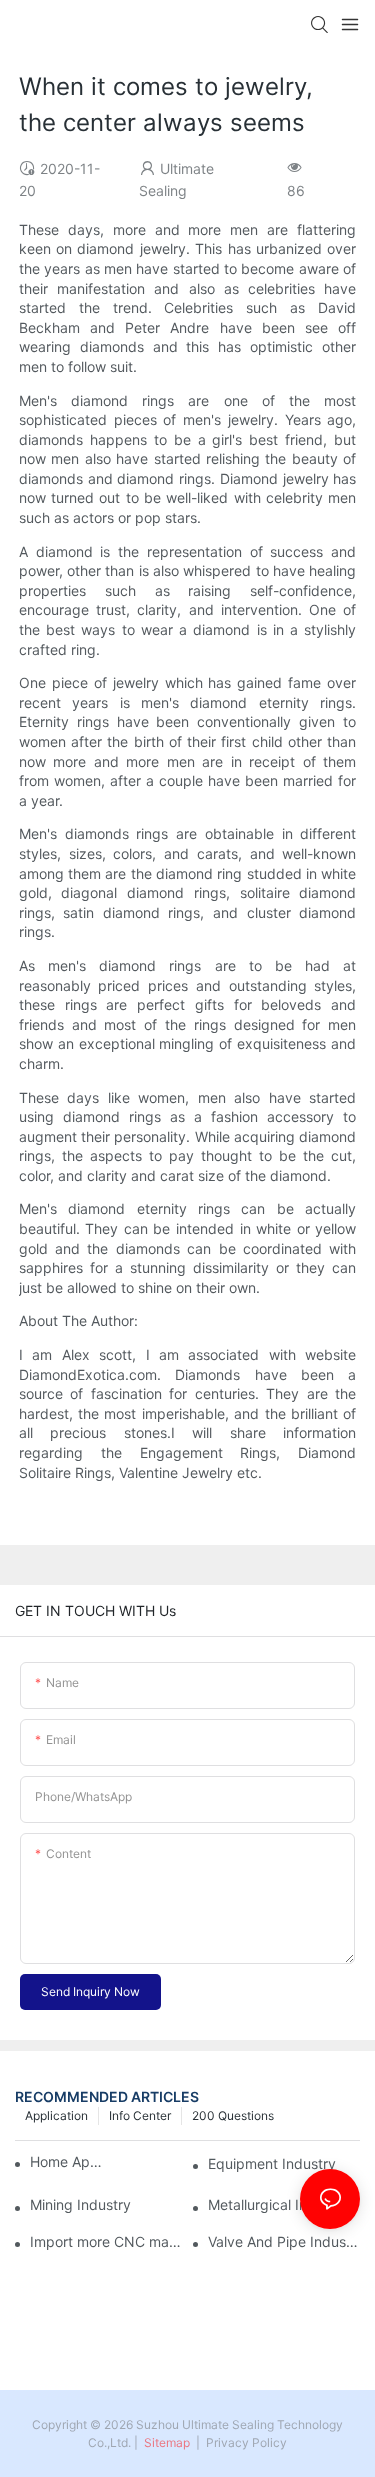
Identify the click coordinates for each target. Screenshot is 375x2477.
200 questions (233, 2115)
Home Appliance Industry (67, 2161)
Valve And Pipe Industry (284, 2242)
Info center (140, 2115)
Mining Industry (80, 2205)
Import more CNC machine (106, 2242)
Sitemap (165, 2442)
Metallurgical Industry (278, 2205)
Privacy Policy (246, 2442)
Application (56, 2115)
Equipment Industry (272, 2164)
